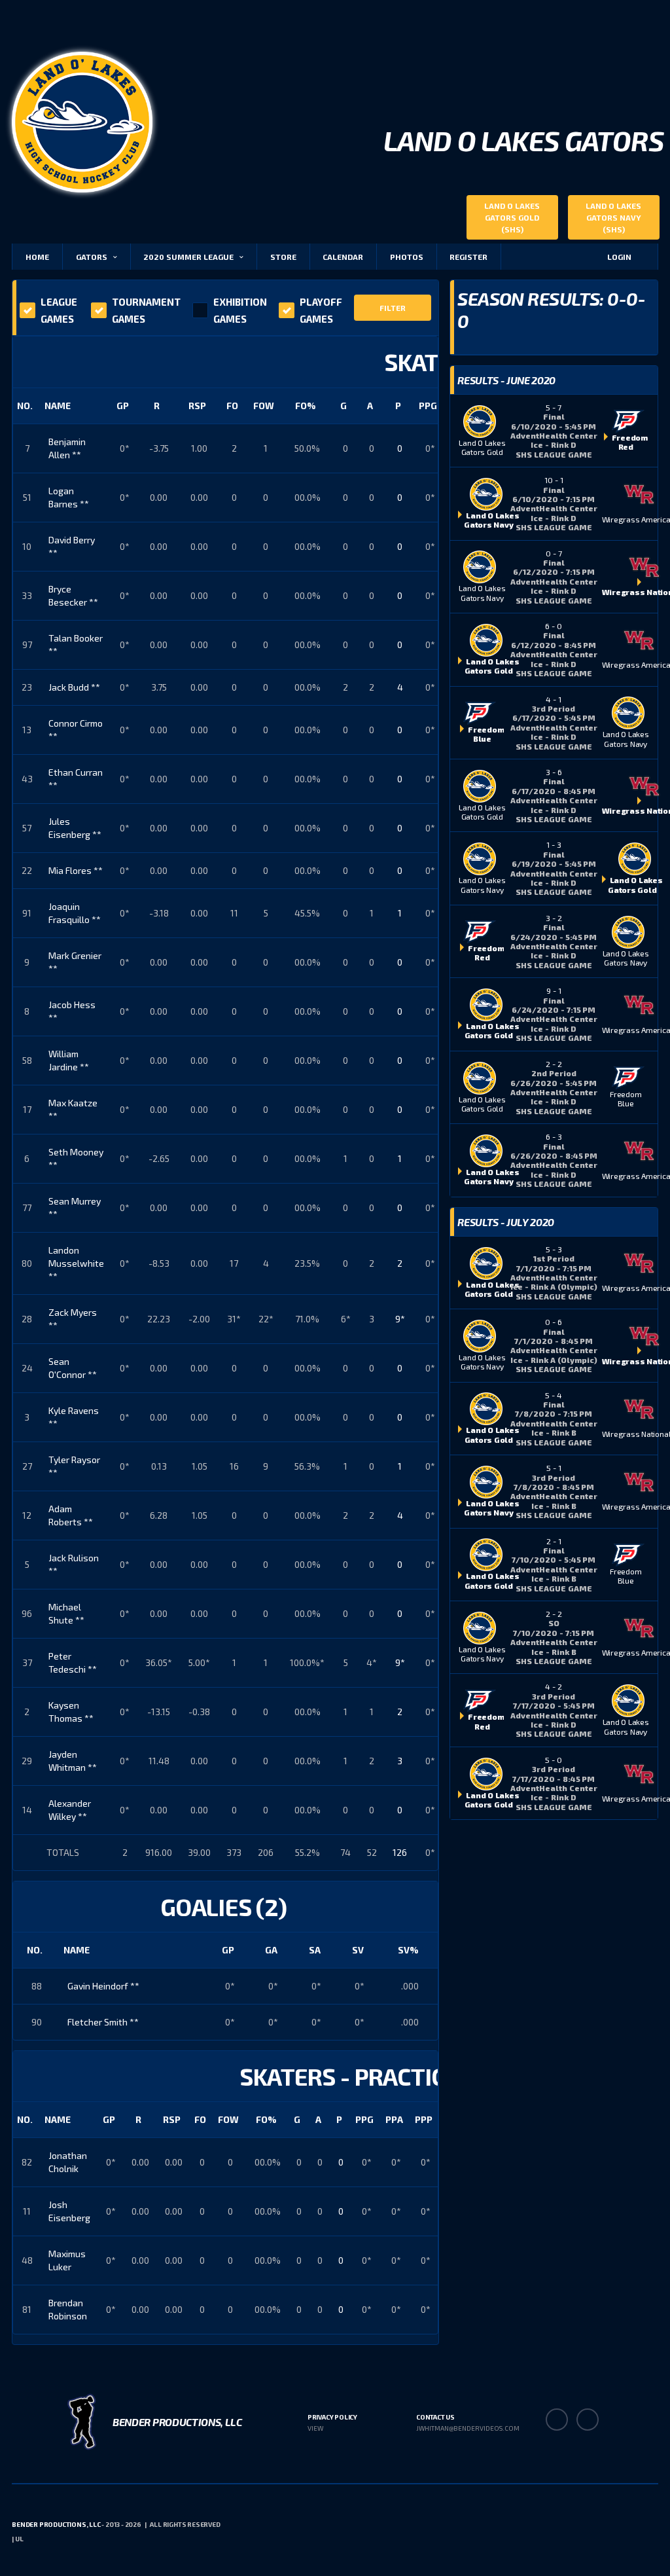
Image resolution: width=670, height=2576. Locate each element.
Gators (92, 257)
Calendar (343, 257)
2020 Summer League (188, 257)
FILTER (393, 308)
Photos (407, 257)
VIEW (315, 2428)
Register (468, 257)
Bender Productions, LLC (56, 2524)
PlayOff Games (321, 310)
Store (283, 257)
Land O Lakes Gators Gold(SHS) (512, 217)
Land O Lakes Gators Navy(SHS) (613, 217)
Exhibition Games (240, 310)
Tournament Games (146, 310)
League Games (59, 310)
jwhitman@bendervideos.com (468, 2428)
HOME (37, 257)
